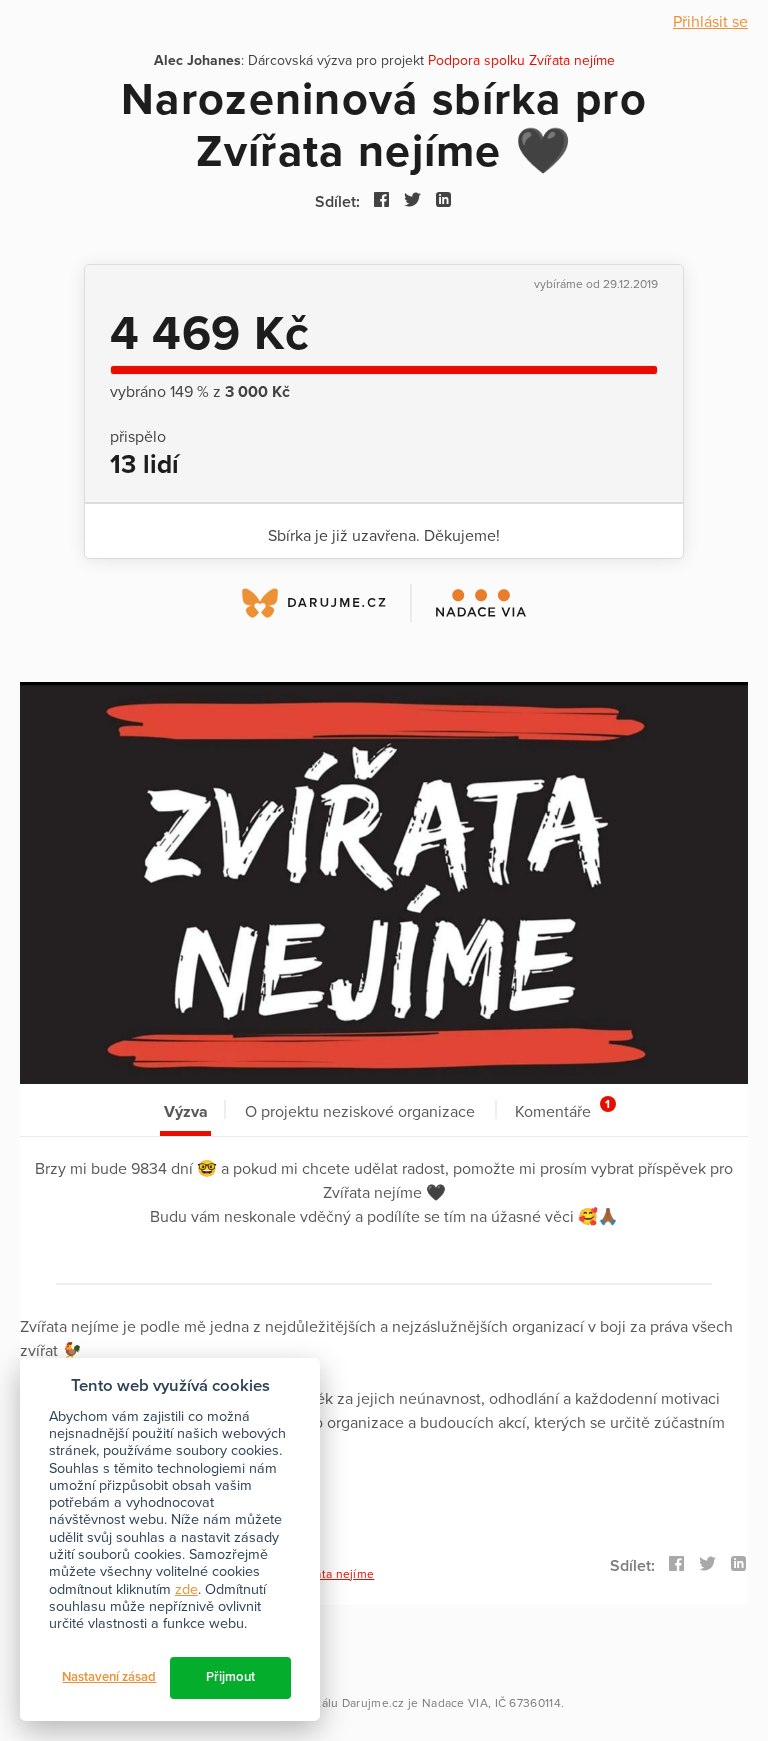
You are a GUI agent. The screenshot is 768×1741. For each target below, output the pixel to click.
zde (186, 1589)
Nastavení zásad (109, 1677)
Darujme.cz (373, 1703)
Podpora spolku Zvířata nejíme (521, 60)
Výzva (186, 1112)
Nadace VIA (455, 1703)
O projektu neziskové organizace (360, 1112)
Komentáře (562, 1109)
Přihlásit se (710, 22)
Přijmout (230, 1677)
